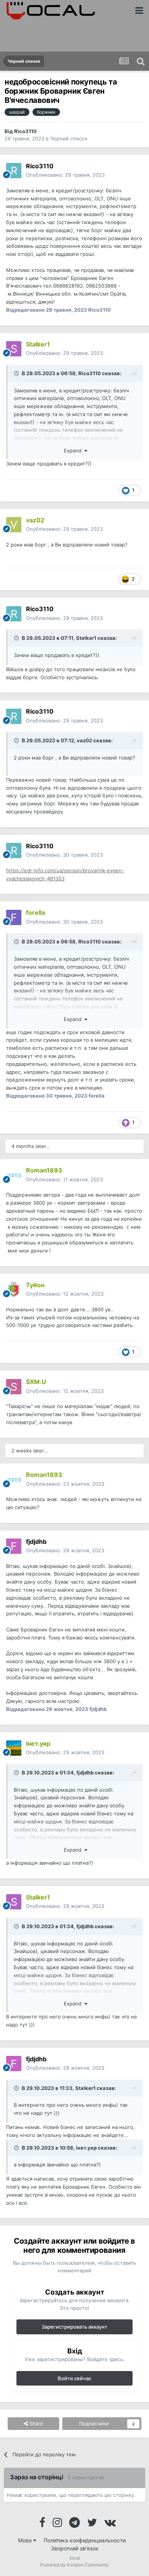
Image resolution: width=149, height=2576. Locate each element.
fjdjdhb (85, 1773)
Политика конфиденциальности (85, 2540)
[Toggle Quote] (17, 373)
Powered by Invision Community (74, 2565)
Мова (26, 2540)
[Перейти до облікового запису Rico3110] (14, 171)
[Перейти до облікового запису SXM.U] (14, 1387)
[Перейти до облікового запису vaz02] (14, 525)
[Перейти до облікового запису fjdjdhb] (14, 1546)
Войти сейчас (74, 2378)
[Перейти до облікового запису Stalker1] (14, 349)
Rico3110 (25, 131)
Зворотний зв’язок (75, 2548)
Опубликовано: (65, 175)
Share (36, 2423)
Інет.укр (86, 2148)
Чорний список (69, 138)
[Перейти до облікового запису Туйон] (14, 1290)
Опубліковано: (64, 353)
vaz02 (84, 740)
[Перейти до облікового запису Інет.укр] (14, 1748)
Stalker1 (86, 638)
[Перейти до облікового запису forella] (14, 917)
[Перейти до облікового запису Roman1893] (14, 1175)
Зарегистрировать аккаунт (74, 2327)
